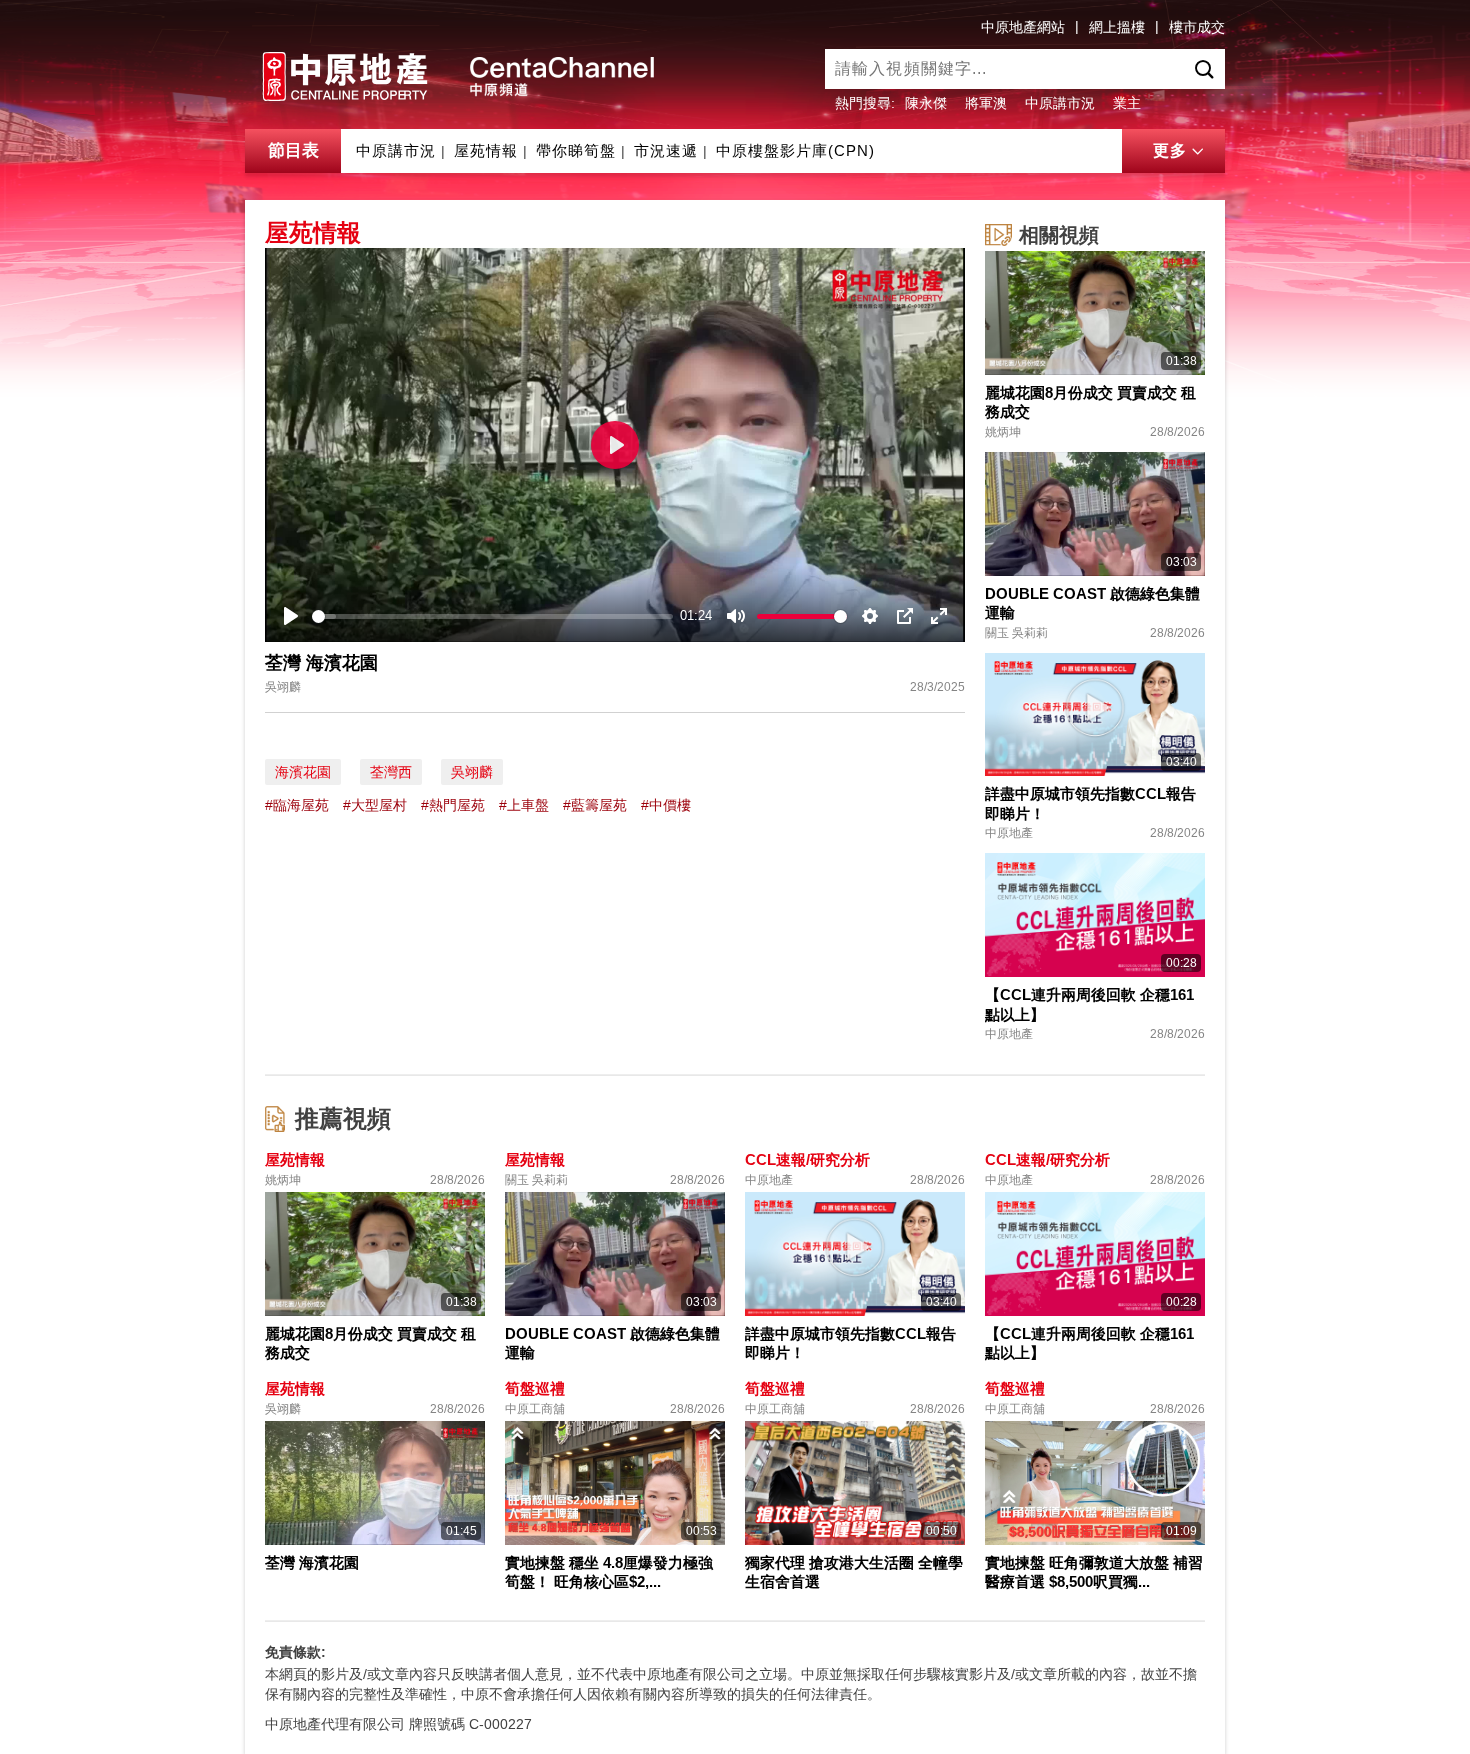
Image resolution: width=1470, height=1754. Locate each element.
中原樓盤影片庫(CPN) (795, 150)
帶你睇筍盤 (576, 150)
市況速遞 (666, 150)
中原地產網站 (1023, 27)
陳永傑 (926, 103)
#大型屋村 (375, 805)
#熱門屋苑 (453, 805)
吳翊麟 (472, 772)
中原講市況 (1060, 103)
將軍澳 (986, 103)
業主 (1127, 103)
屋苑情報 (486, 150)
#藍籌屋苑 (595, 805)
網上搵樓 (1117, 27)
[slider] (492, 616)
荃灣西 (391, 772)
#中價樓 (666, 805)
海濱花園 (303, 772)
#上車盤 (524, 805)
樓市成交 (1197, 27)
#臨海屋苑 (297, 805)
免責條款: (295, 1652)
